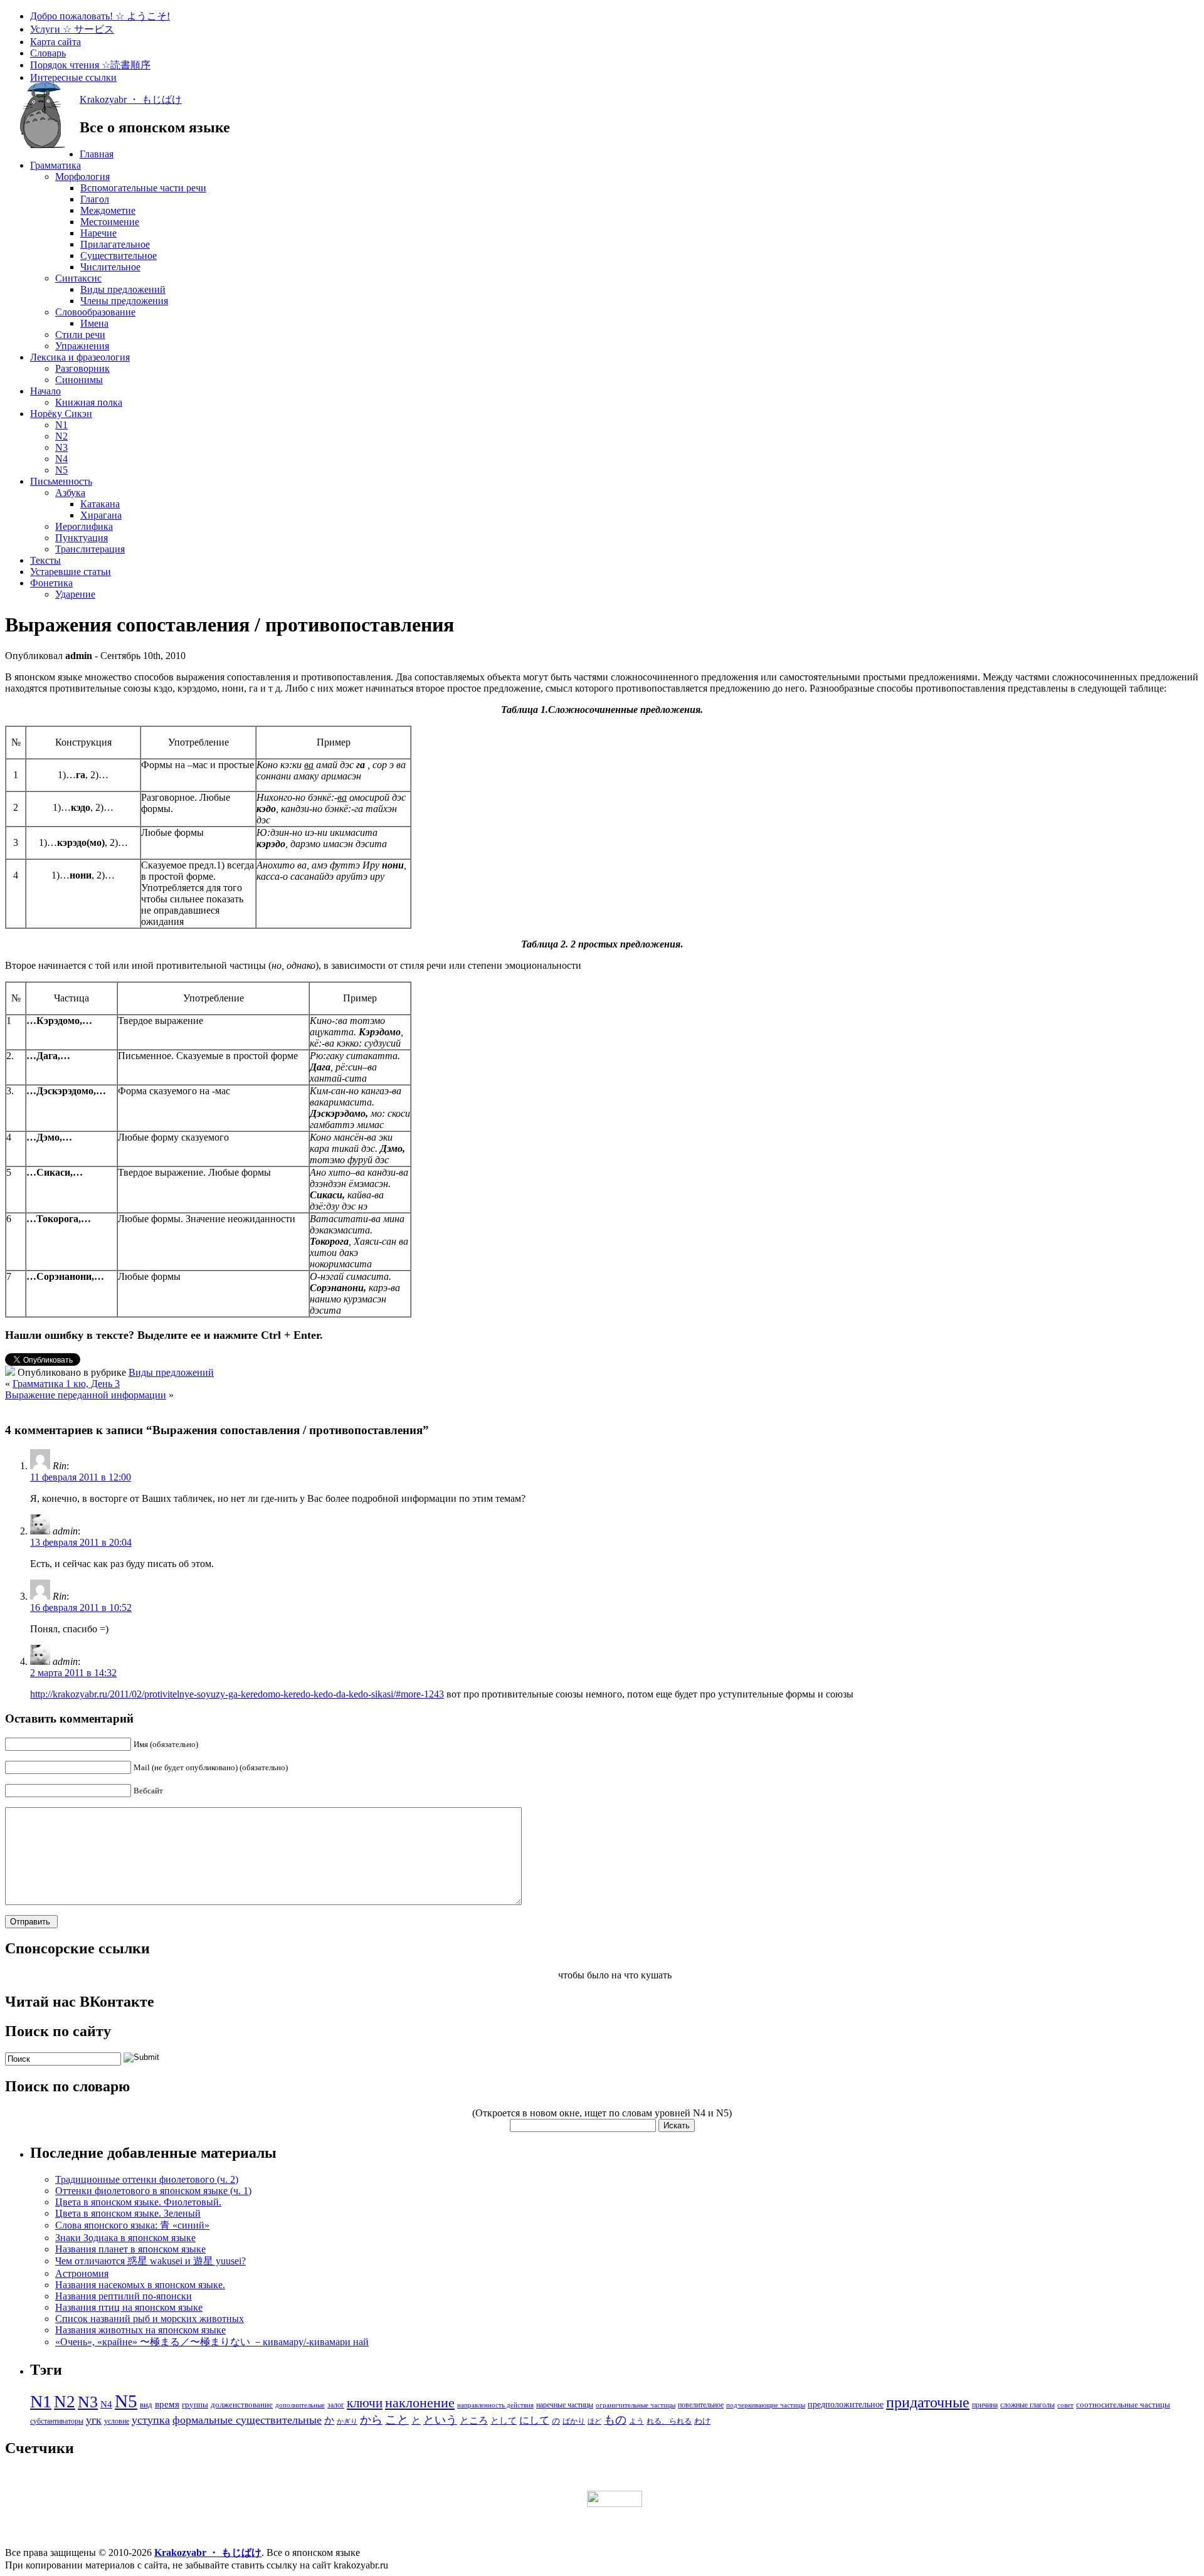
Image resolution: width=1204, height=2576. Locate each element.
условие (117, 2421)
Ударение (75, 594)
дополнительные (300, 2405)
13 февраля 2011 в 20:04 (81, 1542)
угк (94, 2420)
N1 (61, 425)
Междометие (108, 210)
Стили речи (80, 335)
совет (1065, 2405)
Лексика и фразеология (80, 357)
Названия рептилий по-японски (124, 2296)
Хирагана (101, 515)
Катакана (100, 504)
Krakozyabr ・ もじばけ (131, 99)
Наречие (98, 233)
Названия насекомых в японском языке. (140, 2285)
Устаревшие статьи (71, 572)
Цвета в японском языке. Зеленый (128, 2213)
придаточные (928, 2402)
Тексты (45, 560)
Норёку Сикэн (61, 414)
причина (985, 2405)
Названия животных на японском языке (140, 2330)
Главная (97, 154)
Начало (45, 391)
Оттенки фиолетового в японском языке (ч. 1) (153, 2191)
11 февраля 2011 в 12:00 (81, 1477)
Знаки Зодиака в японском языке (125, 2238)
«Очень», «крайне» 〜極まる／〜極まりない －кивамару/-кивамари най (212, 2342)
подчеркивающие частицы (766, 2405)
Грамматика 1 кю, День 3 (66, 1384)
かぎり (347, 2421)
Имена (94, 323)
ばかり (574, 2421)
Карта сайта (55, 42)
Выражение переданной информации (86, 1395)
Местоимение (110, 222)
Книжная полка (89, 402)
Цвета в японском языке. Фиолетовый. (138, 2202)
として (504, 2421)
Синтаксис (78, 278)
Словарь (48, 53)
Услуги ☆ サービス (72, 29)
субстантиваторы (57, 2421)
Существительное (119, 256)
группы (195, 2404)
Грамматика (55, 165)
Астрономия (82, 2273)
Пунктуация (82, 538)
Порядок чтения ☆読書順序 (90, 65)
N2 (61, 436)
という (440, 2420)
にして (534, 2420)
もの (615, 2420)
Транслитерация (90, 549)
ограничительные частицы (636, 2405)
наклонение (420, 2403)
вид (146, 2404)
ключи (365, 2403)
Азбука (70, 493)
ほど (594, 2421)
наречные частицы (565, 2405)
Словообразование (95, 312)
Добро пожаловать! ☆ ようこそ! (100, 16)
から (371, 2420)
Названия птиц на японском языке (129, 2307)
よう (636, 2421)
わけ (702, 2421)
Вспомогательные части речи (143, 188)
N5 (61, 470)
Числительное (110, 267)
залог (336, 2405)
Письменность (61, 481)
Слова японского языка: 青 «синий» (132, 2225)
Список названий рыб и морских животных (150, 2319)
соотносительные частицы (1123, 2404)
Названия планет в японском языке (130, 2249)
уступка (151, 2420)
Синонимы (79, 380)
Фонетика (51, 583)
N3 (61, 447)
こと (397, 2420)
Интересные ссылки (73, 77)
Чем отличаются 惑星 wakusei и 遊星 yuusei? (150, 2261)
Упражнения (82, 346)
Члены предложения (124, 301)
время (167, 2404)
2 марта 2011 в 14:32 (73, 1673)
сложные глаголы (1027, 2405)
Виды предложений (123, 289)
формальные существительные (247, 2420)
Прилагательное (115, 244)
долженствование (242, 2404)
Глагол (95, 199)
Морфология (82, 177)
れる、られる (669, 2421)
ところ (474, 2420)
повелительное (701, 2405)
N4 (61, 459)
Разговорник (82, 368)
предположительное (846, 2404)
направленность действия (495, 2405)
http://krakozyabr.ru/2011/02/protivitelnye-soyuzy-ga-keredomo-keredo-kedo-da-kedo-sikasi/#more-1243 (237, 1694)
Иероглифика (84, 526)
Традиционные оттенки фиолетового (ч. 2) (147, 2179)
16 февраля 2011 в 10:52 (81, 1607)
